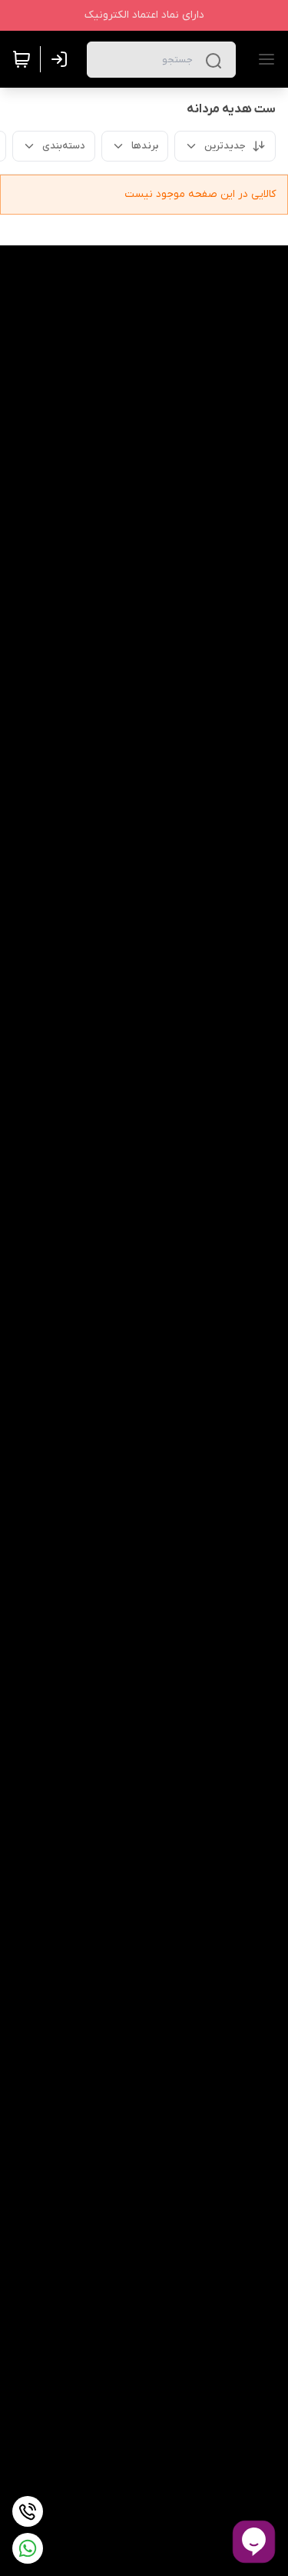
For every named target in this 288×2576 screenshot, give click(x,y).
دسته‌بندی (64, 146)
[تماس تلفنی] (28, 2511)
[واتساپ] (28, 2548)
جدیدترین (225, 146)
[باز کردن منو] (263, 59)
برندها (145, 146)
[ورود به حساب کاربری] (62, 59)
